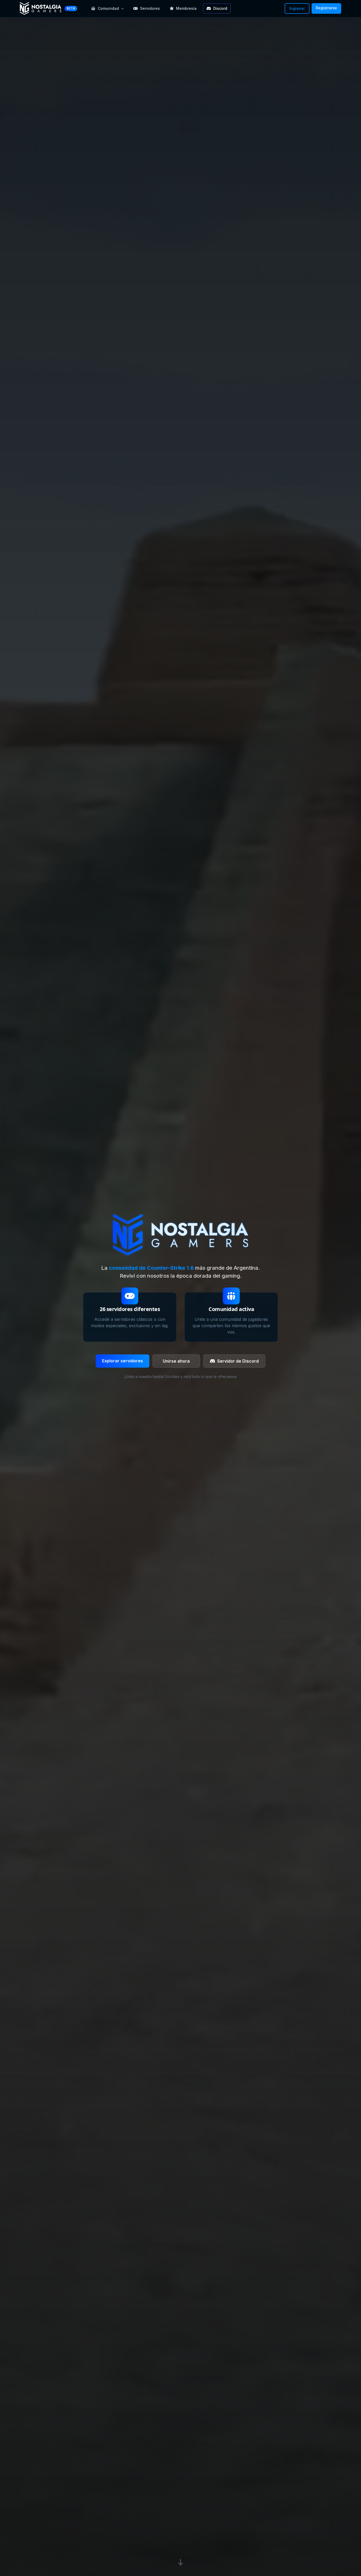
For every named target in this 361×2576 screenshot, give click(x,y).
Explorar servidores (122, 1361)
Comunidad (108, 8)
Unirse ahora (176, 1361)
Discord (220, 8)
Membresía (186, 8)
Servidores (150, 8)
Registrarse (326, 8)
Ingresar (297, 8)
